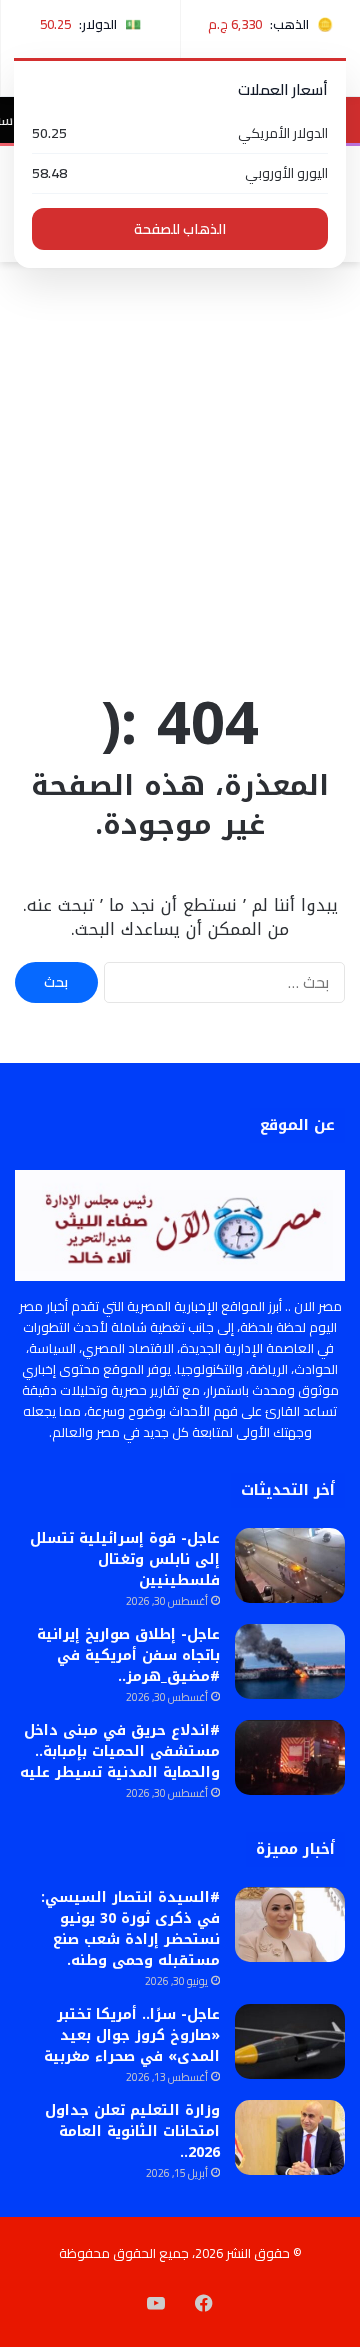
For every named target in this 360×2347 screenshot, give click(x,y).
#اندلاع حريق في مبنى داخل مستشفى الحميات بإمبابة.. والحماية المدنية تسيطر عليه (120, 1751)
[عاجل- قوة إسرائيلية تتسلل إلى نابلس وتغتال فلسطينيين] (290, 1565)
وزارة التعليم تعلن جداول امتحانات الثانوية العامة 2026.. (132, 2131)
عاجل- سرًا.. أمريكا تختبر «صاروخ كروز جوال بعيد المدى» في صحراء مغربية (132, 2035)
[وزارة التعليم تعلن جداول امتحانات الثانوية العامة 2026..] (290, 2137)
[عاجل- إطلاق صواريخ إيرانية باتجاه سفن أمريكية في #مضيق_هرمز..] (290, 1661)
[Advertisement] (180, 472)
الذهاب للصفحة (180, 229)
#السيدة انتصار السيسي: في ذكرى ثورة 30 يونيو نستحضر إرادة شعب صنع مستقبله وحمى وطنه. (130, 1929)
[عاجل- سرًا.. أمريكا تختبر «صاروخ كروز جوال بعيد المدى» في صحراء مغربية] (290, 2041)
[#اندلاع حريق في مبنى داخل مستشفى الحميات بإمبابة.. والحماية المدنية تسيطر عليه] (290, 1757)
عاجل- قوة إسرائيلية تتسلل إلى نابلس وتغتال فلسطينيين (125, 1559)
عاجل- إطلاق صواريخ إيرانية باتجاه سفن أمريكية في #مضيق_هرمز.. (128, 1655)
